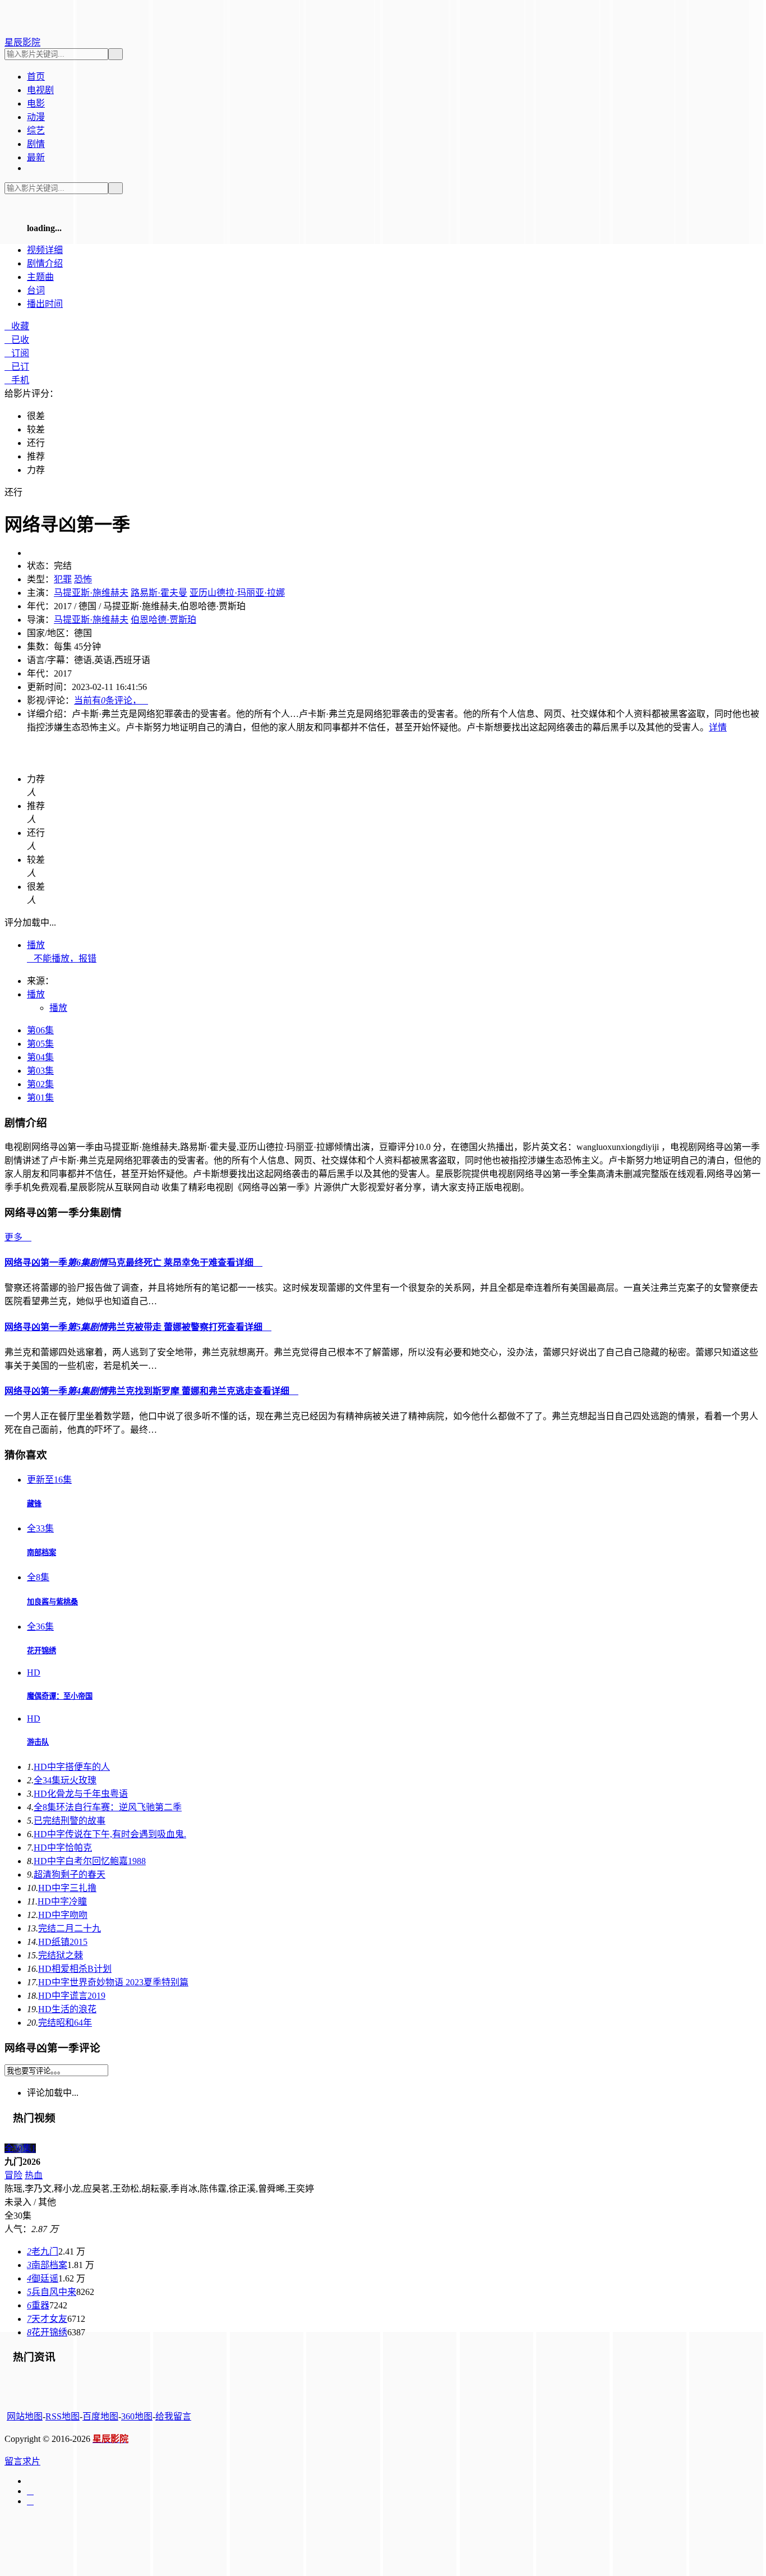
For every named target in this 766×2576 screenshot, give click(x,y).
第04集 (40, 1057)
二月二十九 (70, 1928)
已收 (17, 340)
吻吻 (63, 1915)
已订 (17, 367)
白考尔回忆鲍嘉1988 (90, 1861)
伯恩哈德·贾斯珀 (163, 620)
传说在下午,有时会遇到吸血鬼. (110, 1834)
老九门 (43, 2251)
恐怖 (83, 579)
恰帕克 (63, 1848)
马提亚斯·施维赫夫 (91, 593)
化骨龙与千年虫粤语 (81, 1794)
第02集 (40, 1084)
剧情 (45, 263)
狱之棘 (61, 1955)
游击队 (38, 1742)
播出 (45, 304)
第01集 (40, 1098)
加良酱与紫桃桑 (52, 1602)
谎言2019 (72, 1996)
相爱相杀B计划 (75, 1969)
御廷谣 (43, 2278)
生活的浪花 (67, 2009)
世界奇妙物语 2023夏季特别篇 (113, 1982)
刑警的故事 (70, 1821)
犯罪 (63, 579)
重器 (38, 2305)
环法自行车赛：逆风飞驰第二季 (108, 1807)
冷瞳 (62, 1901)
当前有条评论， (111, 700)
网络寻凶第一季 (111, 1262)
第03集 (40, 1071)
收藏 (17, 326)
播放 (36, 945)
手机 (17, 380)
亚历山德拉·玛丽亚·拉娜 (237, 593)
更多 (18, 1237)
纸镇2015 (63, 1942)
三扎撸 (67, 1888)
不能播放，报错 (62, 958)
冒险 (13, 2175)
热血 (34, 2175)
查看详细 (240, 1262)
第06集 (40, 1030)
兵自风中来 (52, 2292)
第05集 (40, 1044)
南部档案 (41, 1553)
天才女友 (47, 2319)
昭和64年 (65, 2023)
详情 (718, 727)
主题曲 (40, 277)
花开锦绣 (41, 1651)
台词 (36, 290)
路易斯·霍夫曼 (159, 593)
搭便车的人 (72, 1767)
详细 (45, 250)
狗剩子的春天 (70, 1875)
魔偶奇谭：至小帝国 (60, 1696)
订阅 (17, 353)
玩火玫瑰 (65, 1780)
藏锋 (34, 1504)
